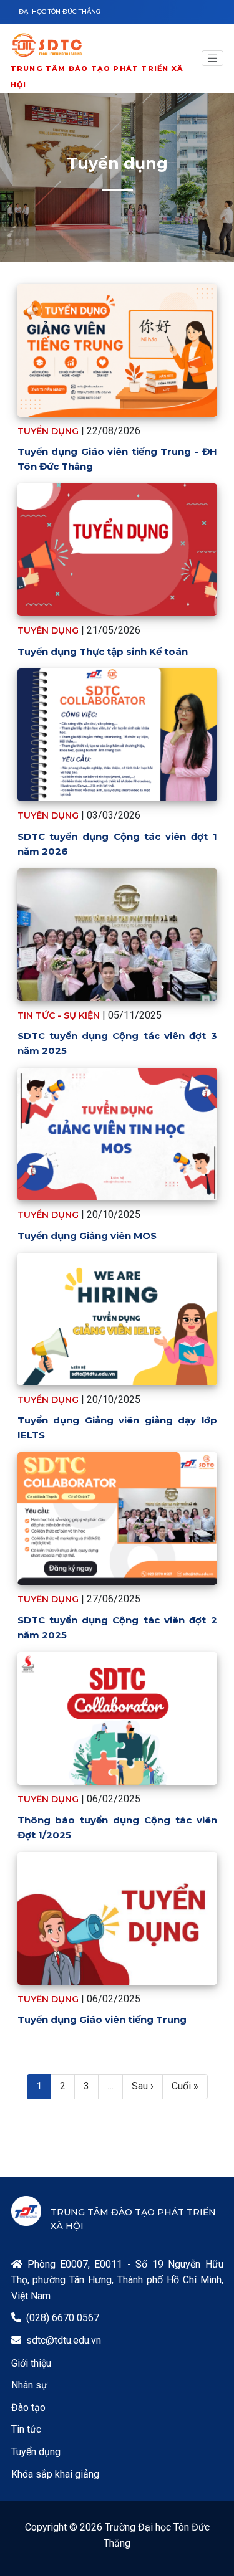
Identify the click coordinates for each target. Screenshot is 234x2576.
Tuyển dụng (36, 2452)
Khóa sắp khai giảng (55, 2474)
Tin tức (26, 2429)
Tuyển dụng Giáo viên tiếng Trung (102, 2019)
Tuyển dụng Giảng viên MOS (87, 1236)
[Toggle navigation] (213, 59)
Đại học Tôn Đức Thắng (60, 12)
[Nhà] (101, 47)
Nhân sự (29, 2385)
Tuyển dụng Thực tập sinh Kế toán (103, 651)
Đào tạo (28, 2407)
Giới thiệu (31, 2363)
